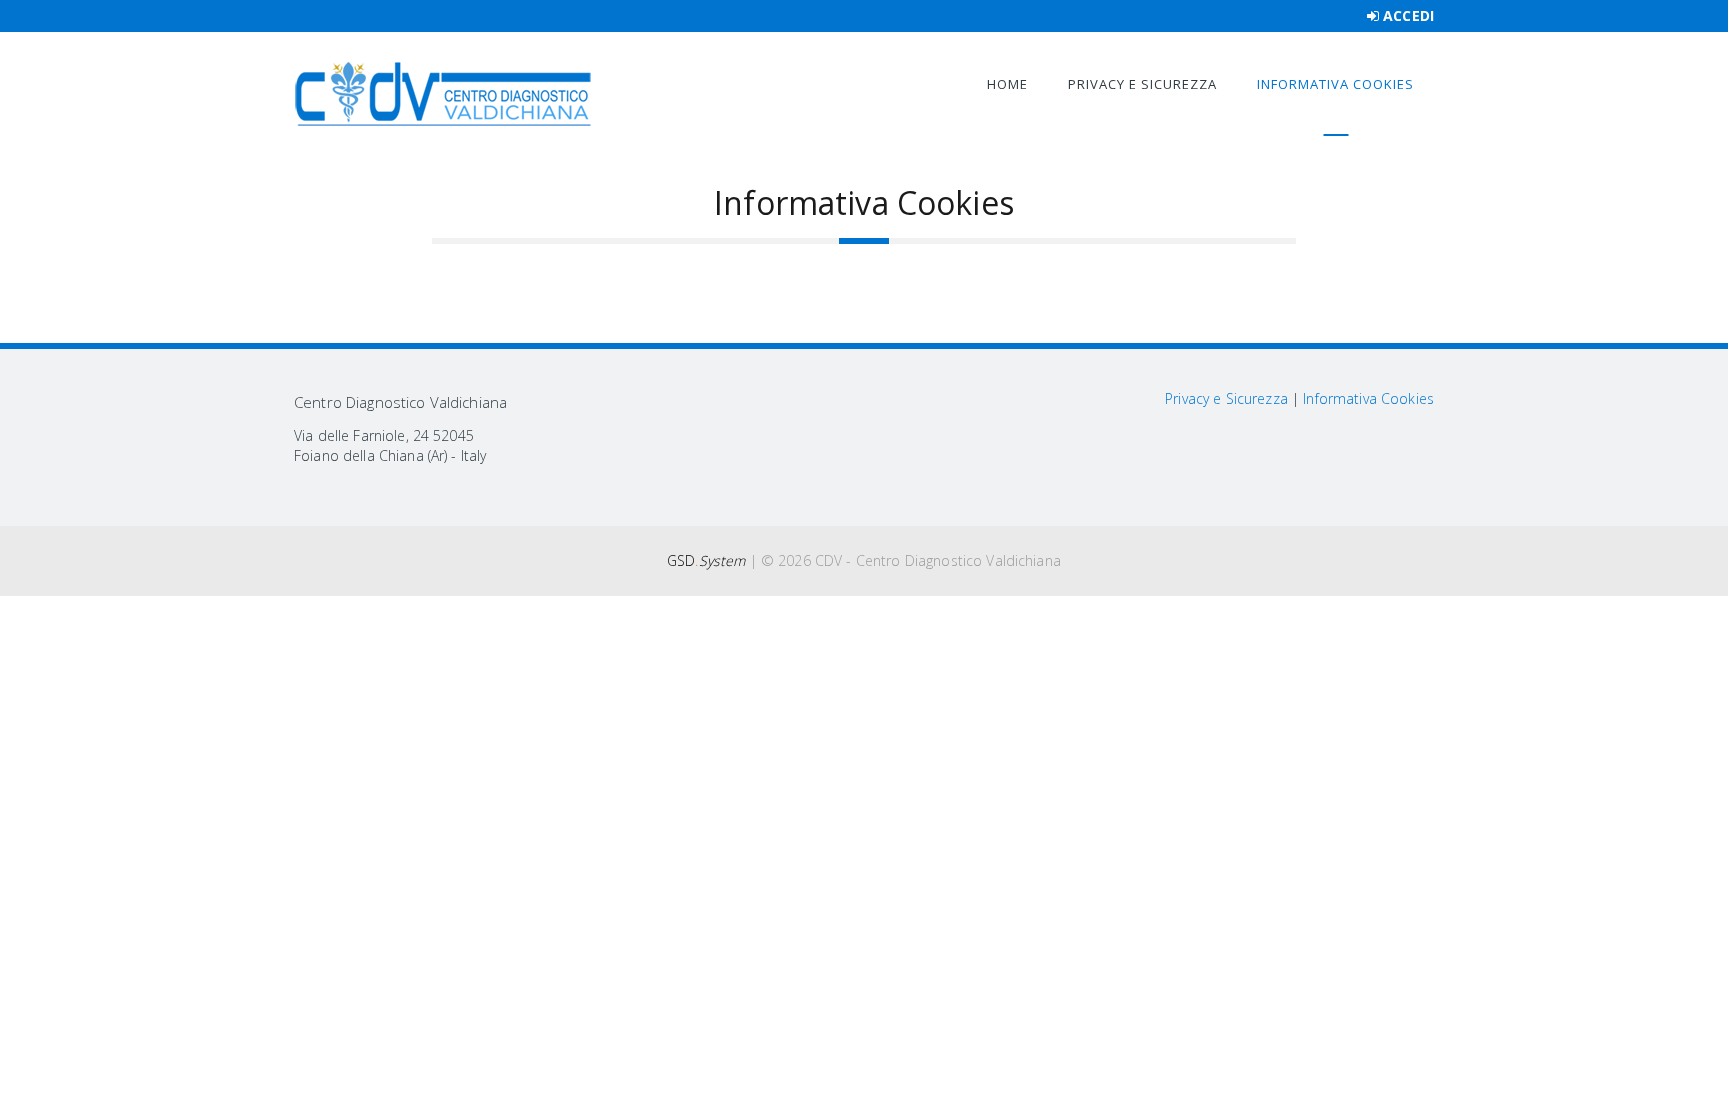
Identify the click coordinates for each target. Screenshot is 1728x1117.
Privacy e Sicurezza (1142, 84)
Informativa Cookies (1335, 84)
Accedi (1408, 15)
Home (1007, 84)
